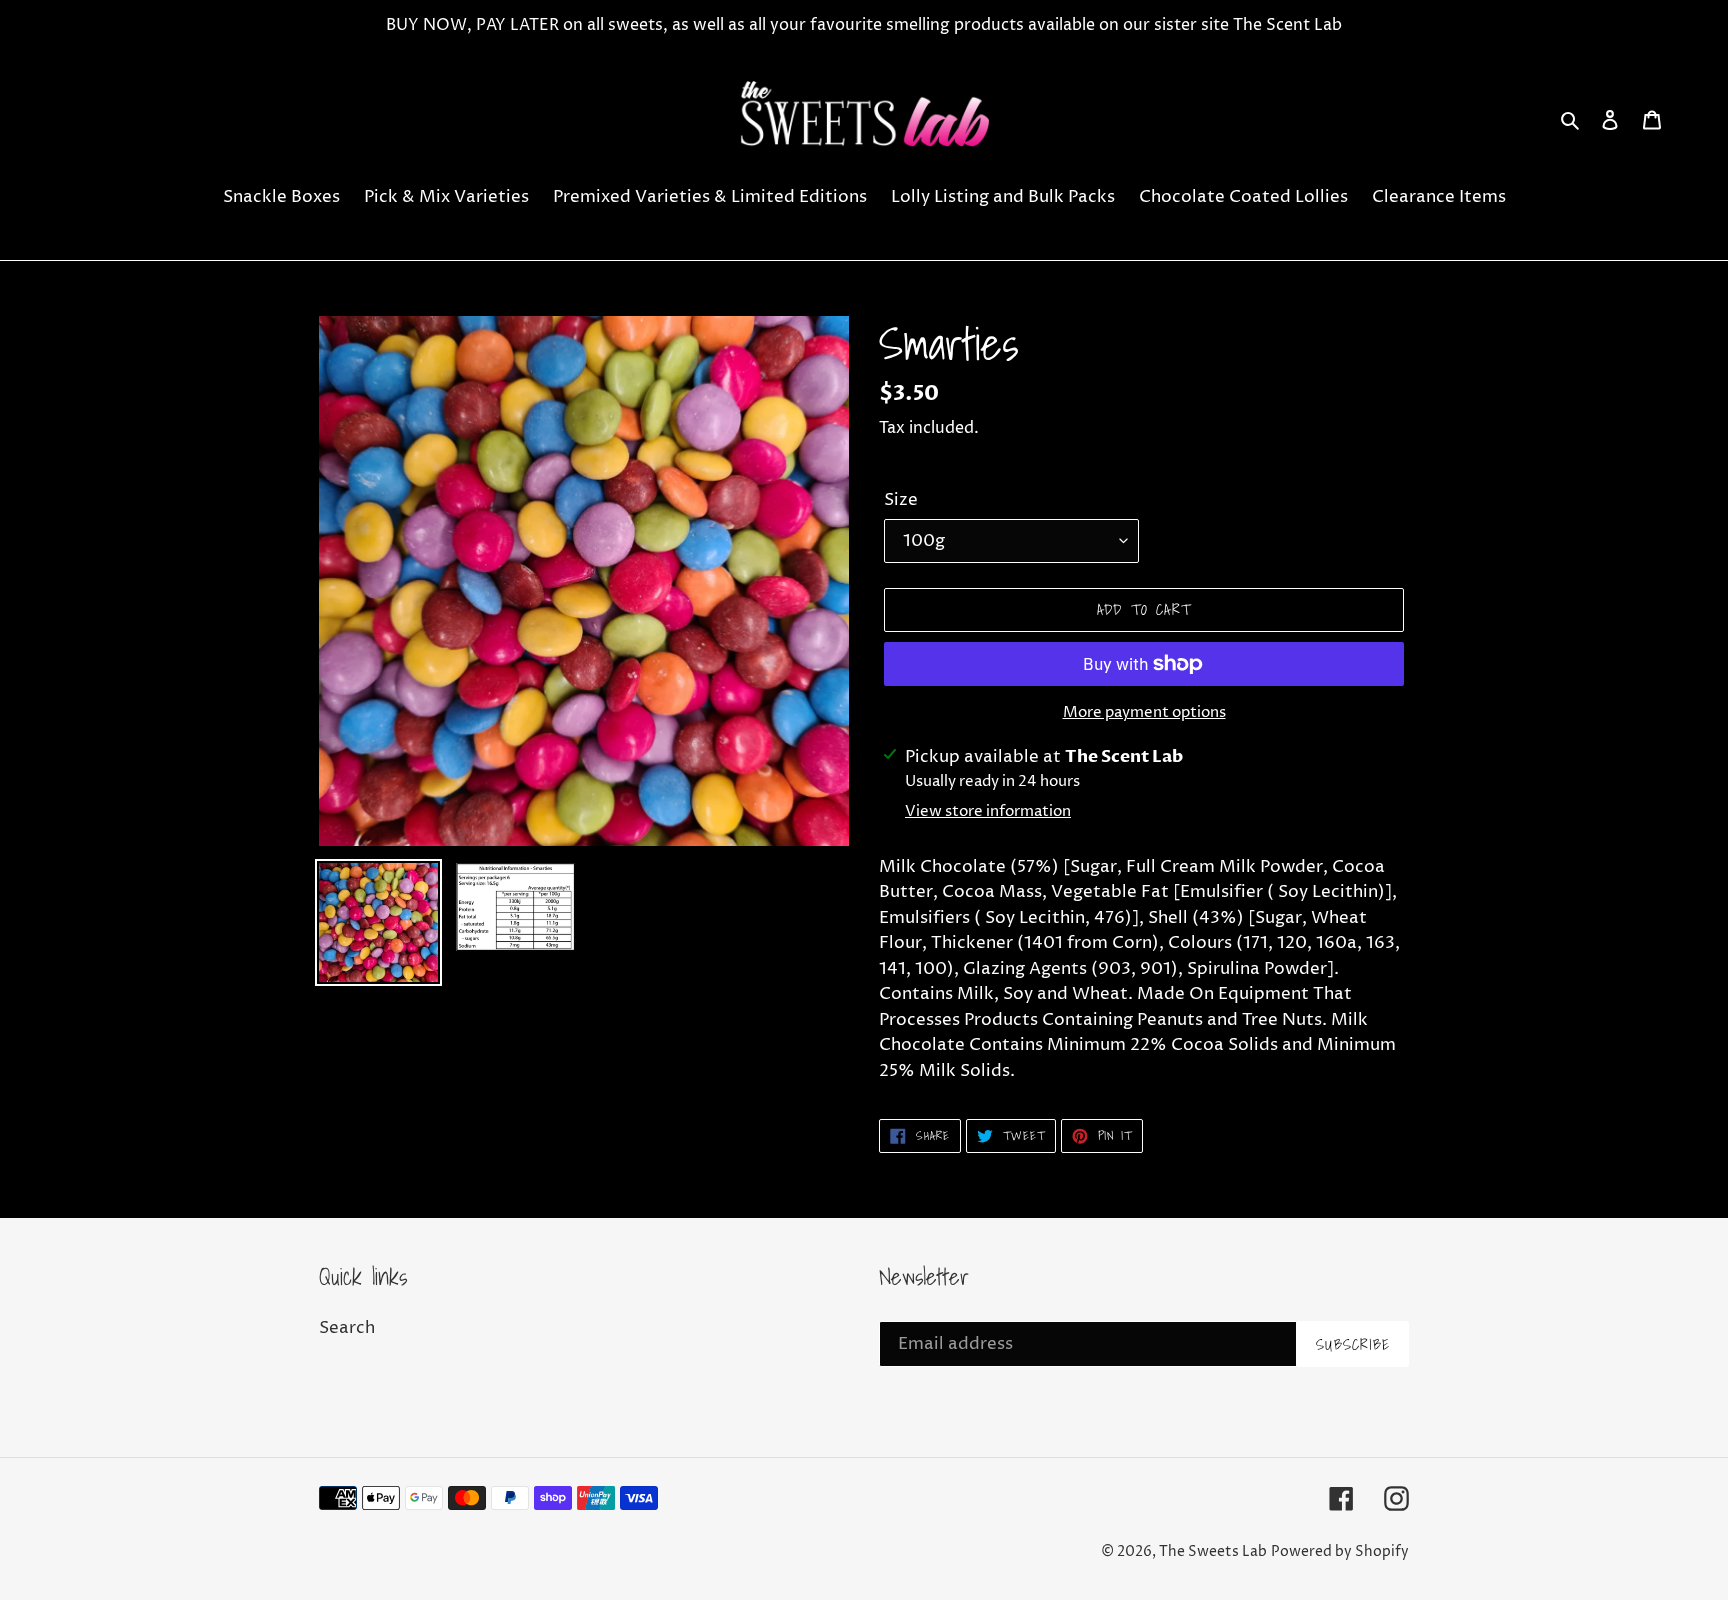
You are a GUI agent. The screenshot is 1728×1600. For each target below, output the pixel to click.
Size (901, 500)
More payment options (1144, 712)
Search (347, 1328)
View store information (988, 811)
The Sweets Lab (1213, 1551)
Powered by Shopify (1340, 1551)
